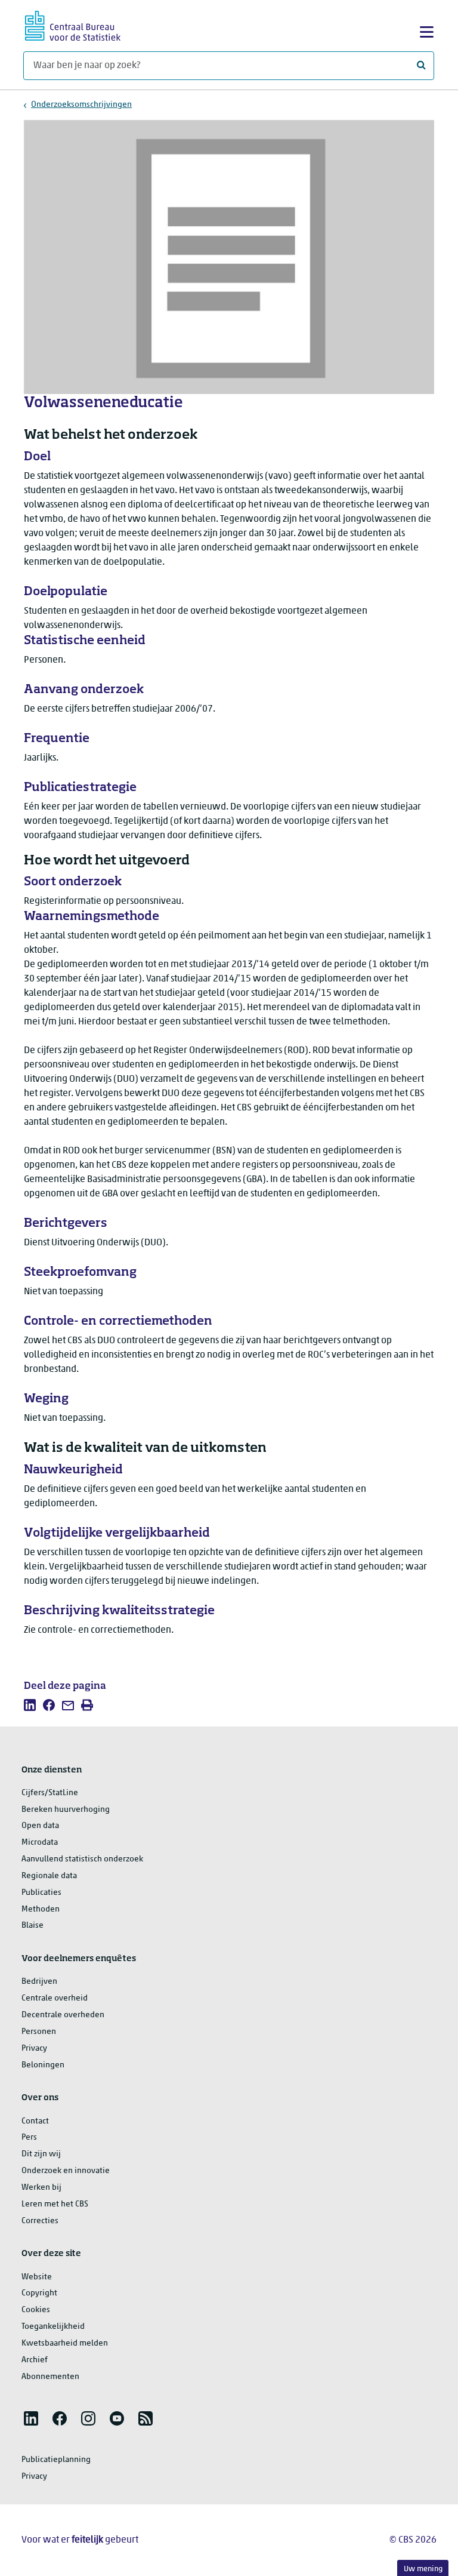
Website (37, 2277)
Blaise (33, 1926)
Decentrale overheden (63, 2015)
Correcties (40, 2221)
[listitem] (30, 1705)
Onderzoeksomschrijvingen (81, 105)
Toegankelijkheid (53, 2327)
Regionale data (49, 1876)
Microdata (40, 1843)
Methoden (41, 1909)
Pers (29, 2138)
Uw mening (423, 2569)
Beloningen (43, 2065)
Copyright (39, 2293)
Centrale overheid (55, 1998)
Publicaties (41, 1893)
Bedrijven (39, 1982)
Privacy (34, 2049)
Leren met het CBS (55, 2204)
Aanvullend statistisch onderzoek (82, 1859)
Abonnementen (50, 2377)
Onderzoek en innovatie (66, 2171)
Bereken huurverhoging (66, 1810)
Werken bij (41, 2188)
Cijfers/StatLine (50, 1793)
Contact (35, 2121)
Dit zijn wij (41, 2154)
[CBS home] (73, 24)
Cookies (36, 2310)
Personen (39, 2032)
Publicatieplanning (56, 2460)
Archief (35, 2360)
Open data (40, 1826)
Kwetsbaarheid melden (65, 2343)
